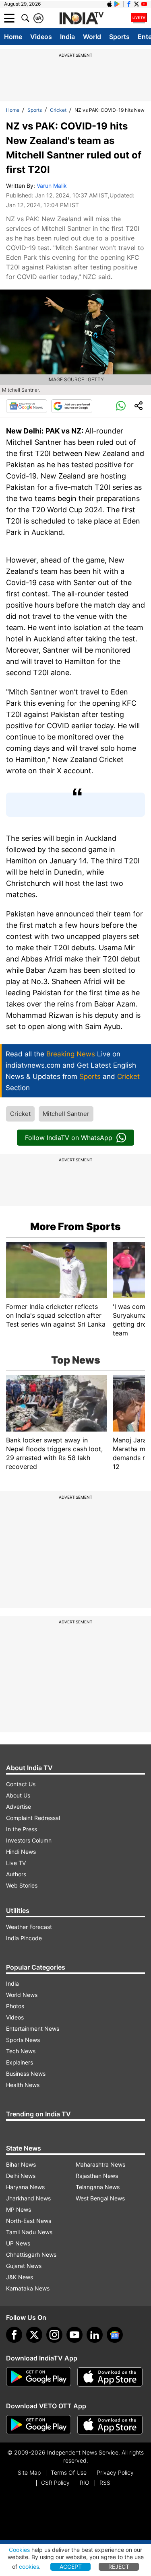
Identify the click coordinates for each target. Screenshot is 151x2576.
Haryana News (25, 2187)
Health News (23, 2085)
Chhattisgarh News (31, 2255)
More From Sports (75, 1226)
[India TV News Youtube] (144, 4)
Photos (15, 2006)
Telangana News (98, 2187)
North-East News (29, 2221)
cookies (29, 2567)
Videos (41, 37)
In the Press (22, 1829)
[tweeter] (34, 2335)
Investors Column (29, 1840)
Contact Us (21, 1784)
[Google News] (27, 406)
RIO (85, 2483)
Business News (26, 2074)
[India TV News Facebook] (129, 4)
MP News (19, 2209)
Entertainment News (33, 2029)
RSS (105, 2483)
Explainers (20, 2062)
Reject (119, 2567)
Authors (16, 1874)
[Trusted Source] (72, 406)
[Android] (117, 4)
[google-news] (115, 2335)
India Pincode (24, 1938)
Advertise (19, 1807)
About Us (18, 1795)
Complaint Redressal (33, 1818)
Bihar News (21, 2164)
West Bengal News (100, 2198)
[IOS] (110, 4)
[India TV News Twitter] (137, 4)
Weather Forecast (29, 1927)
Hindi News (21, 1852)
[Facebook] (14, 2335)
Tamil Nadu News (29, 2232)
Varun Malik (52, 186)
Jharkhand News (28, 2198)
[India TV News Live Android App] (39, 2377)
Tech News (21, 2051)
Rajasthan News (97, 2176)
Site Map (29, 2472)
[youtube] (74, 2335)
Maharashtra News (100, 2164)
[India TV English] (81, 18)
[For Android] (39, 2425)
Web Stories (22, 1885)
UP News (18, 2243)
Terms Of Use (69, 2472)
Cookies (19, 2550)
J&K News (20, 2277)
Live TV (16, 1863)
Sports (119, 37)
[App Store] (110, 2377)
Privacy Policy (115, 2472)
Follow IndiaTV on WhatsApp (69, 1138)
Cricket (58, 110)
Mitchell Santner (66, 1114)
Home (13, 37)
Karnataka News (28, 2288)
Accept (71, 2567)
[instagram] (54, 2335)
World (92, 37)
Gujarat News (24, 2266)
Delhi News (21, 2176)
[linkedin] (95, 2335)
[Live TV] (139, 18)
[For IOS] (110, 2425)
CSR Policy (55, 2483)
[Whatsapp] (121, 406)
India (67, 37)
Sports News (23, 2040)
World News (22, 1995)
